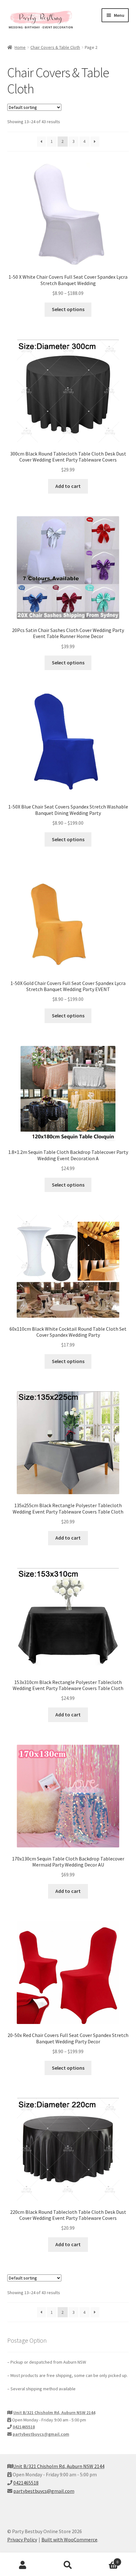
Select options (68, 309)
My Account (23, 2565)
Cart (105, 2560)
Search (68, 2565)
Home (20, 47)
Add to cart (68, 486)
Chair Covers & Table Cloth (55, 47)
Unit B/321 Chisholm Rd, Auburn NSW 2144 (54, 2413)
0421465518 (24, 2427)
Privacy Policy (22, 2539)
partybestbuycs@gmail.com (41, 2434)
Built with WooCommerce (69, 2539)
